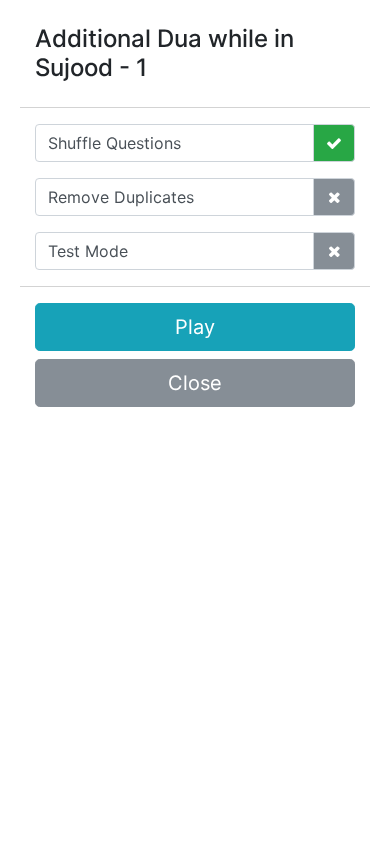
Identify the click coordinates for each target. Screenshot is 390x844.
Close (195, 383)
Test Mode (88, 251)
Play (195, 327)
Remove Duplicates (121, 197)
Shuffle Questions (114, 143)
